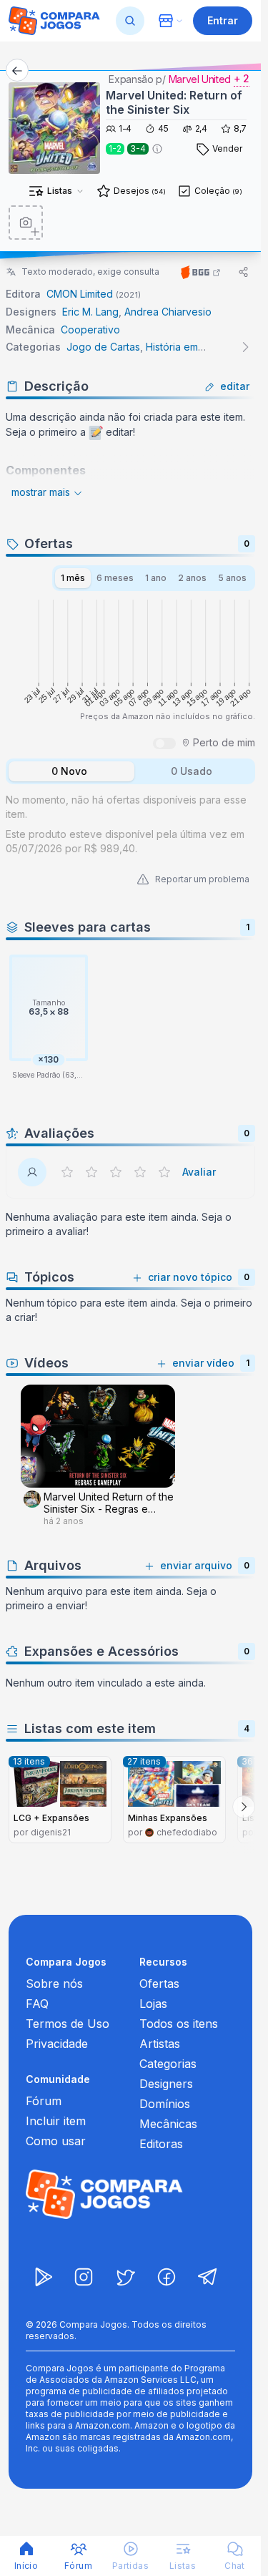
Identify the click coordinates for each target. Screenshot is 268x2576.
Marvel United (200, 79)
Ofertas (159, 1984)
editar (235, 386)
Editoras (161, 2144)
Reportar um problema (202, 879)
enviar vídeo (203, 1363)
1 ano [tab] (156, 578)
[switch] (164, 743)
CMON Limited (80, 294)
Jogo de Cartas (103, 347)
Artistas (160, 2044)
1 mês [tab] (73, 578)
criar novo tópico (190, 1277)
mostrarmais (41, 492)
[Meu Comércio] (170, 21)
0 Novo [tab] (69, 771)
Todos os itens (179, 2024)
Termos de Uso (68, 2024)
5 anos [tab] (232, 578)
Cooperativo (90, 330)
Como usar (56, 2141)
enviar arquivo (196, 1565)
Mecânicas (168, 2124)
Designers (166, 2084)
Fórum (44, 2101)
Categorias (168, 2064)
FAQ (37, 2004)
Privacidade (57, 2044)
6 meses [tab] (115, 578)
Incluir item (56, 2121)
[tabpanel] (130, 821)
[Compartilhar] (244, 272)
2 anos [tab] (192, 578)
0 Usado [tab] (192, 771)
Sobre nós (54, 1984)
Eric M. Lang (90, 312)
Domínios (165, 2104)
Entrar (223, 20)
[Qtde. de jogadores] (157, 149)
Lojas (153, 2004)
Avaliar (199, 1172)
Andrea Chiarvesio (168, 312)
